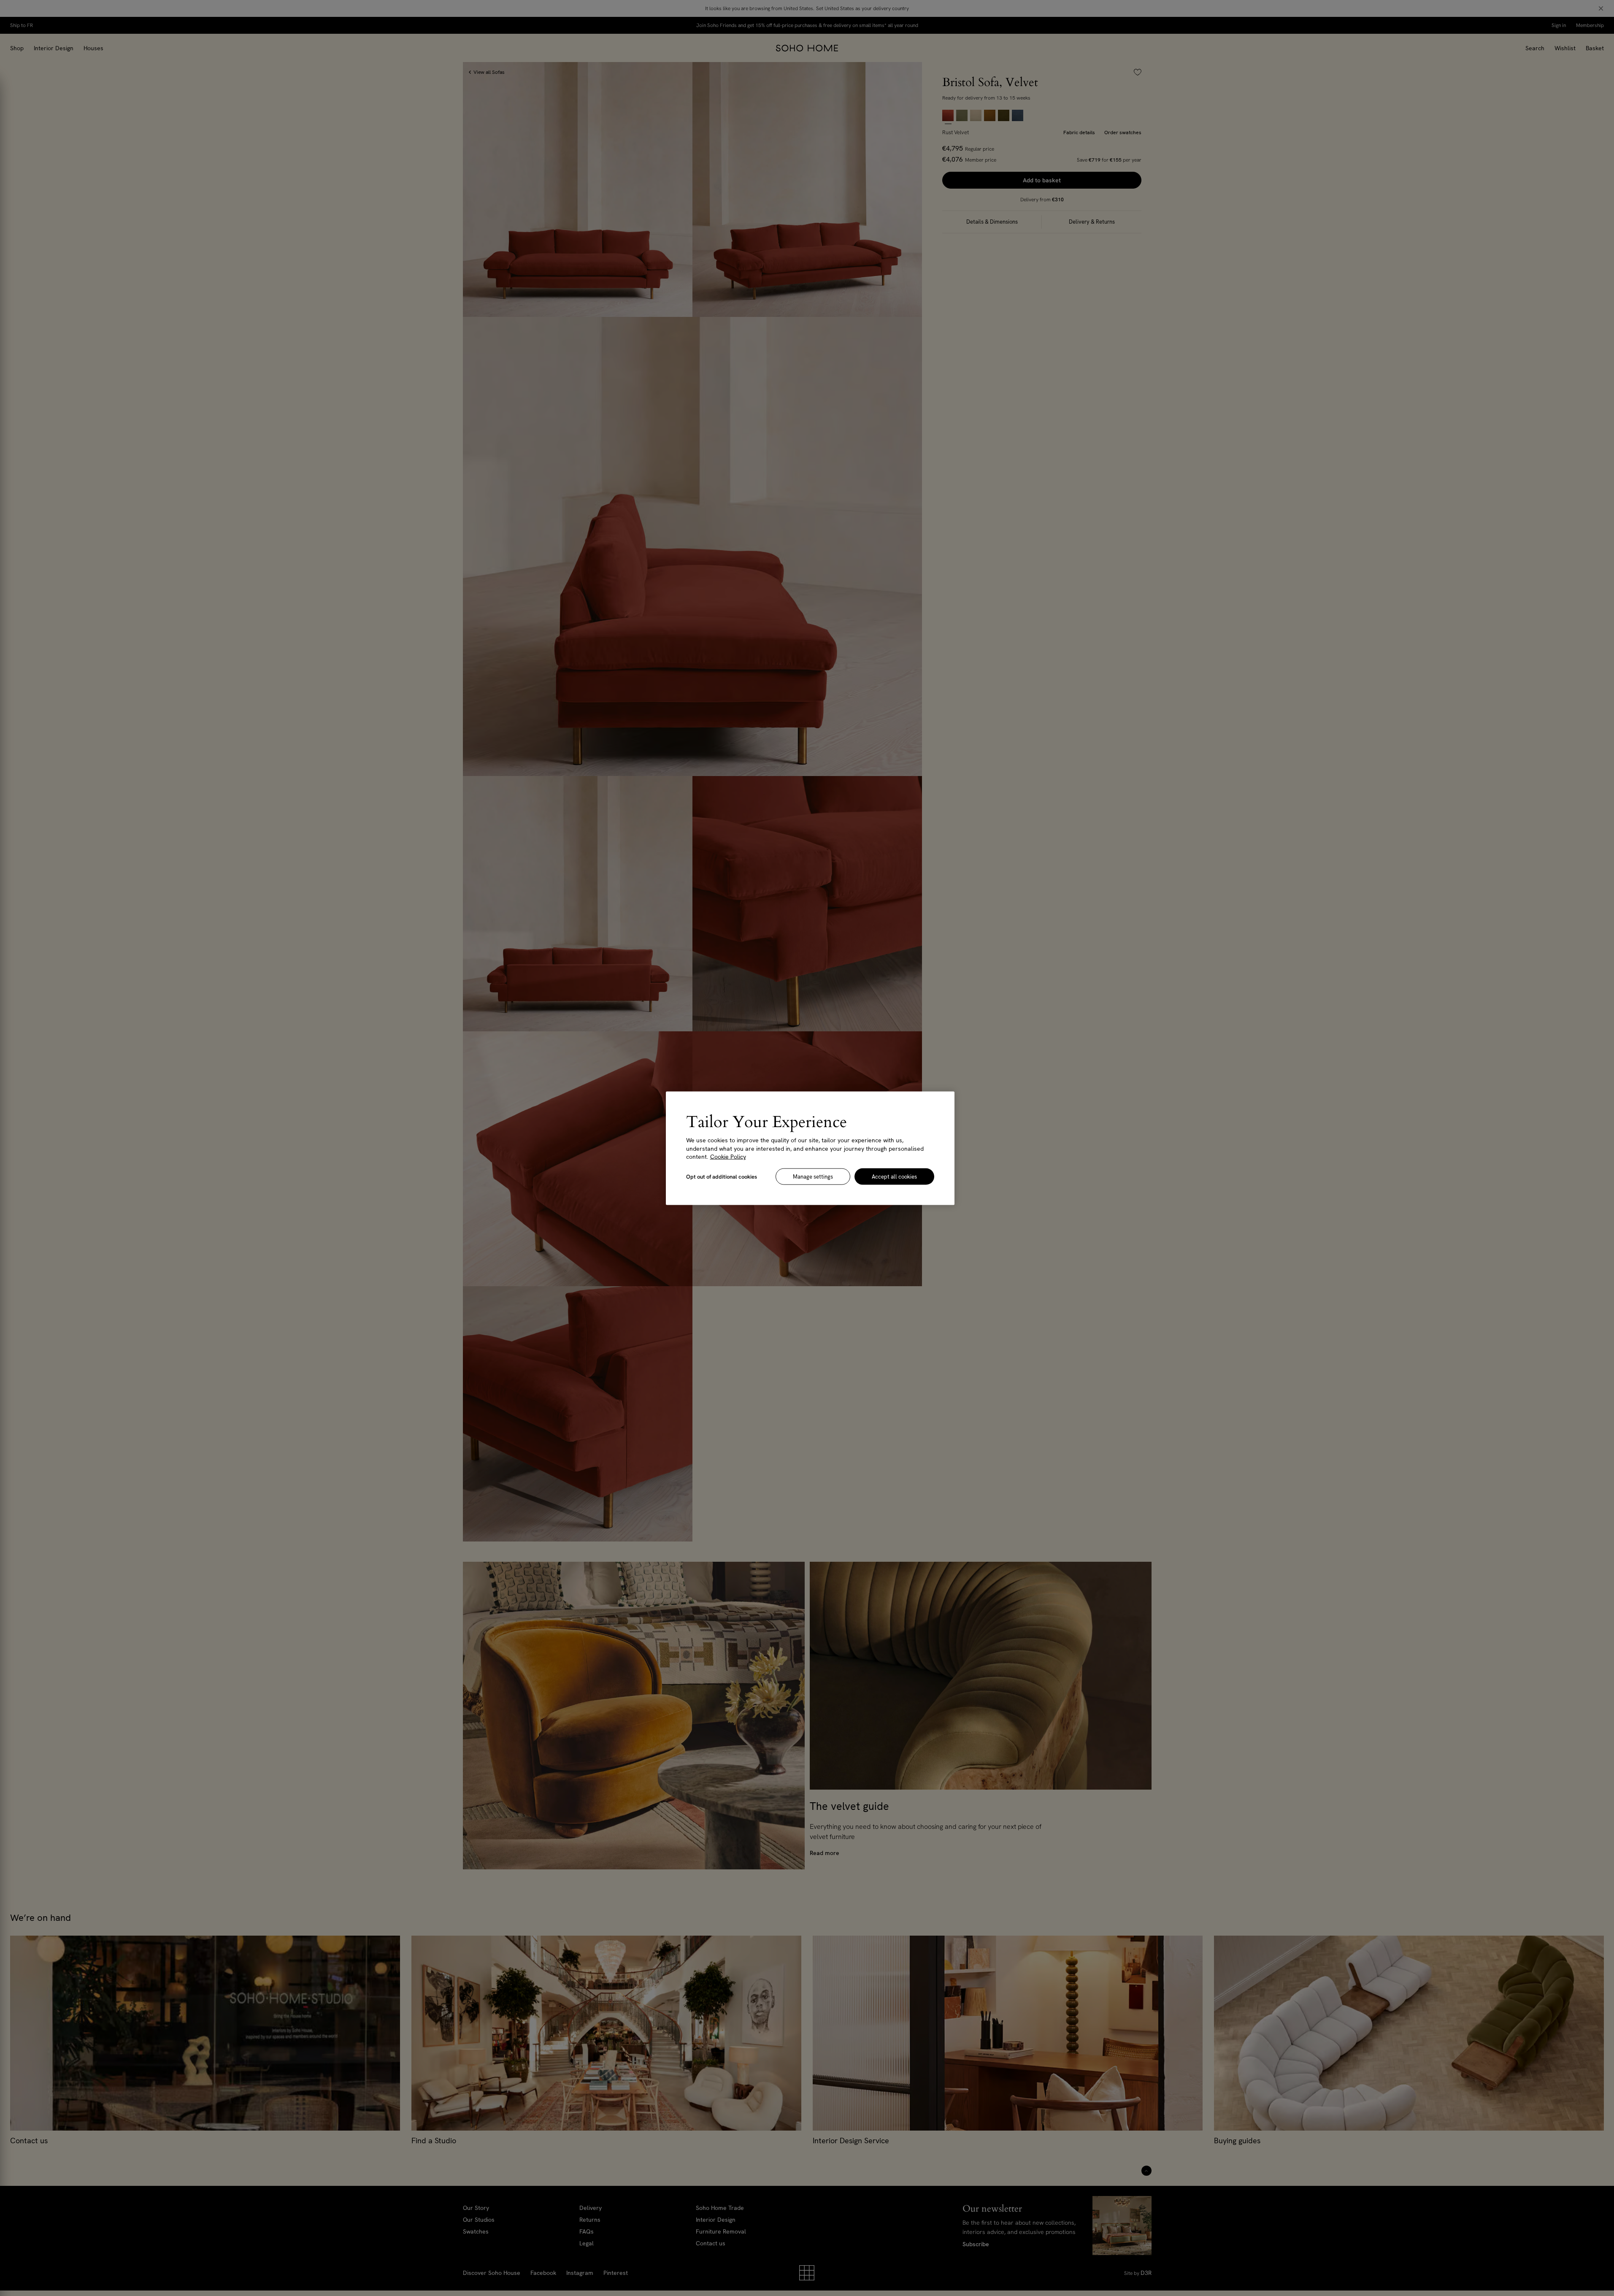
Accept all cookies (894, 1176)
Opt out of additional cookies (722, 1176)
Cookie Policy (728, 1156)
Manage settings (813, 1176)
